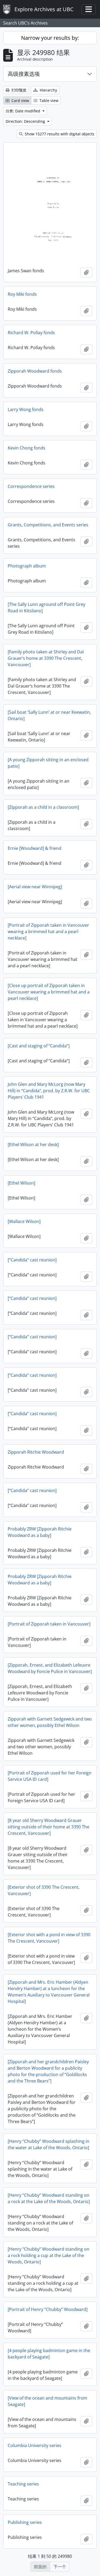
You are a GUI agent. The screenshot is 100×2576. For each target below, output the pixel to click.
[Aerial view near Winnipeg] (35, 887)
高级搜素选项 (24, 74)
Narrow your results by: (50, 38)
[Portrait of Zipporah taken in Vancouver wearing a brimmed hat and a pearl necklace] (48, 932)
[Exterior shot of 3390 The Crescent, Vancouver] (44, 1890)
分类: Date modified (23, 111)
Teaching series (23, 2484)
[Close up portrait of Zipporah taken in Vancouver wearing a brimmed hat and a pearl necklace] (49, 992)
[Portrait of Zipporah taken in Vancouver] (49, 1624)
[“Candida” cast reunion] (32, 1260)
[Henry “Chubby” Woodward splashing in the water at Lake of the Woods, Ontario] (49, 2144)
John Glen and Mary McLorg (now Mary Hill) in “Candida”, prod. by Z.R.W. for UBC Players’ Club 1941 (49, 1091)
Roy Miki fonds (22, 294)
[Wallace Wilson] (24, 1221)
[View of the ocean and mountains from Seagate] (47, 2401)
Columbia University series (35, 2445)
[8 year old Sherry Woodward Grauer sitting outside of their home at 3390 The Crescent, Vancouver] (49, 1827)
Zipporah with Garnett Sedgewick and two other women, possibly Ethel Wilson (50, 1722)
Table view (48, 100)
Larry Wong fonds (26, 409)
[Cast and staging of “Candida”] (39, 1046)
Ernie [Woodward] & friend (35, 848)
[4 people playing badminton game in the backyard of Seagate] (49, 2354)
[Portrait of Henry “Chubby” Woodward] (48, 2309)
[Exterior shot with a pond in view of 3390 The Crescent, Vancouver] (49, 1938)
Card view (20, 100)
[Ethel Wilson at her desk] (33, 1145)
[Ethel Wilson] (21, 1183)
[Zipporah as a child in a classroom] (43, 807)
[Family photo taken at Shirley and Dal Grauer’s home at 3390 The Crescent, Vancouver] (46, 658)
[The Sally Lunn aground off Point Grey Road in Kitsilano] (47, 607)
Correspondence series (31, 486)
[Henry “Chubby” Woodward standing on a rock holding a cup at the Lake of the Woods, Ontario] (49, 2255)
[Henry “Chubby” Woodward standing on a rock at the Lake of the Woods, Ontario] (49, 2198)
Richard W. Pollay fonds (31, 333)
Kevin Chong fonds (27, 448)
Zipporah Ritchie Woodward (36, 1452)
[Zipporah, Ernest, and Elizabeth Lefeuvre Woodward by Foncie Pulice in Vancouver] (50, 1668)
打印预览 (18, 90)
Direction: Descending (26, 121)
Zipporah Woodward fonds (35, 371)
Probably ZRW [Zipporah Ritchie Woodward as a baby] (40, 1532)
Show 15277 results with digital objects (59, 134)
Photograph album (27, 566)
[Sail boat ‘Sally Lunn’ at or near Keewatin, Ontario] (49, 715)
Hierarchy (48, 90)
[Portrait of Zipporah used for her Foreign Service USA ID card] (50, 1776)
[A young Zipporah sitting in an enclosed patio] (48, 763)
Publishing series (25, 2522)
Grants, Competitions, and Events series (48, 525)
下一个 (60, 2567)
